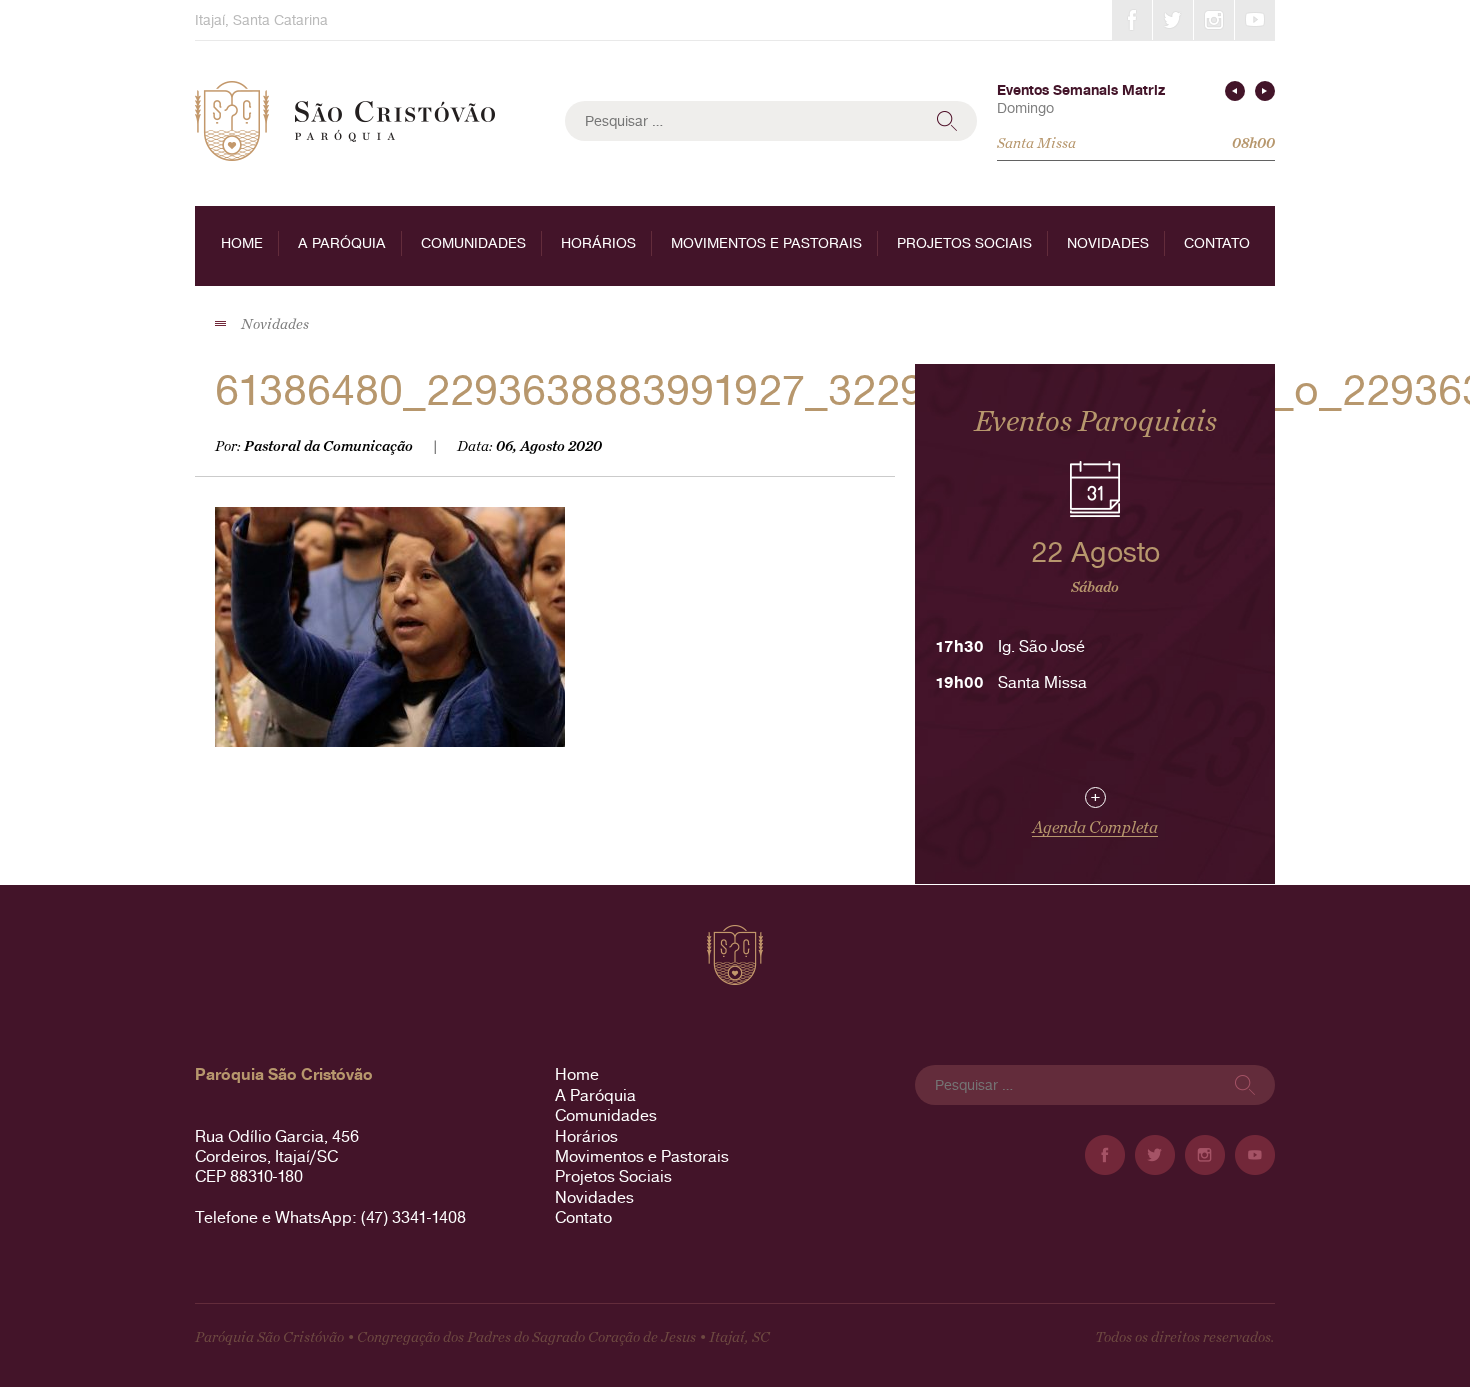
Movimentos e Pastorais (766, 243)
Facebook (1132, 20)
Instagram (1214, 20)
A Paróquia (342, 243)
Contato (1217, 243)
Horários (598, 243)
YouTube (1255, 20)
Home (242, 243)
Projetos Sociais (964, 243)
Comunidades (473, 243)
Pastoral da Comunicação (328, 446)
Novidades (1108, 243)
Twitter (1173, 20)
